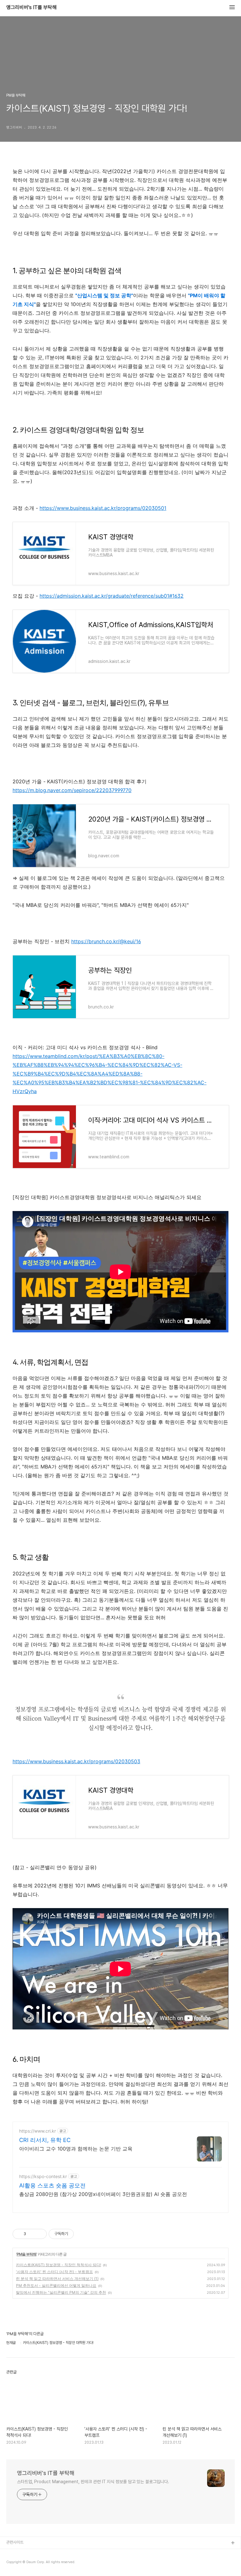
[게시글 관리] (40, 2234)
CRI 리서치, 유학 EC (45, 2140)
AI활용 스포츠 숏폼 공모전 (52, 2185)
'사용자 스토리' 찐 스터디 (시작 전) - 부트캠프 (54, 2272)
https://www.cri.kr (37, 2131)
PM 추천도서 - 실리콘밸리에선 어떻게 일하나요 (56, 2285)
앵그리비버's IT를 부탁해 (31, 8)
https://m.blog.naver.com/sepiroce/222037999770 (72, 790)
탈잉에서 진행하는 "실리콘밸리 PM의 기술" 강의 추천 (61, 2292)
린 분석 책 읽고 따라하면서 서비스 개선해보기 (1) (57, 2279)
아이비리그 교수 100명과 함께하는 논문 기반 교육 (76, 2149)
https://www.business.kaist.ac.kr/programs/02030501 (103, 508)
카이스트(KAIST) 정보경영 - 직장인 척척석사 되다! (59, 2265)
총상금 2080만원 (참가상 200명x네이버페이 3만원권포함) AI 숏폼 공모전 (103, 2194)
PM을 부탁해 (27, 2254)
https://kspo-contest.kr (43, 2176)
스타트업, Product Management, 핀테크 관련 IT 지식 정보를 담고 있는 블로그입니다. (93, 2482)
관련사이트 (15, 2542)
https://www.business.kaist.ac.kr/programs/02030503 (76, 1761)
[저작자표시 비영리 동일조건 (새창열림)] (82, 2234)
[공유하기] (32, 2234)
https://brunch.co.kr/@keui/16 (106, 941)
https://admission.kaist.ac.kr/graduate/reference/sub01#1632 (112, 596)
